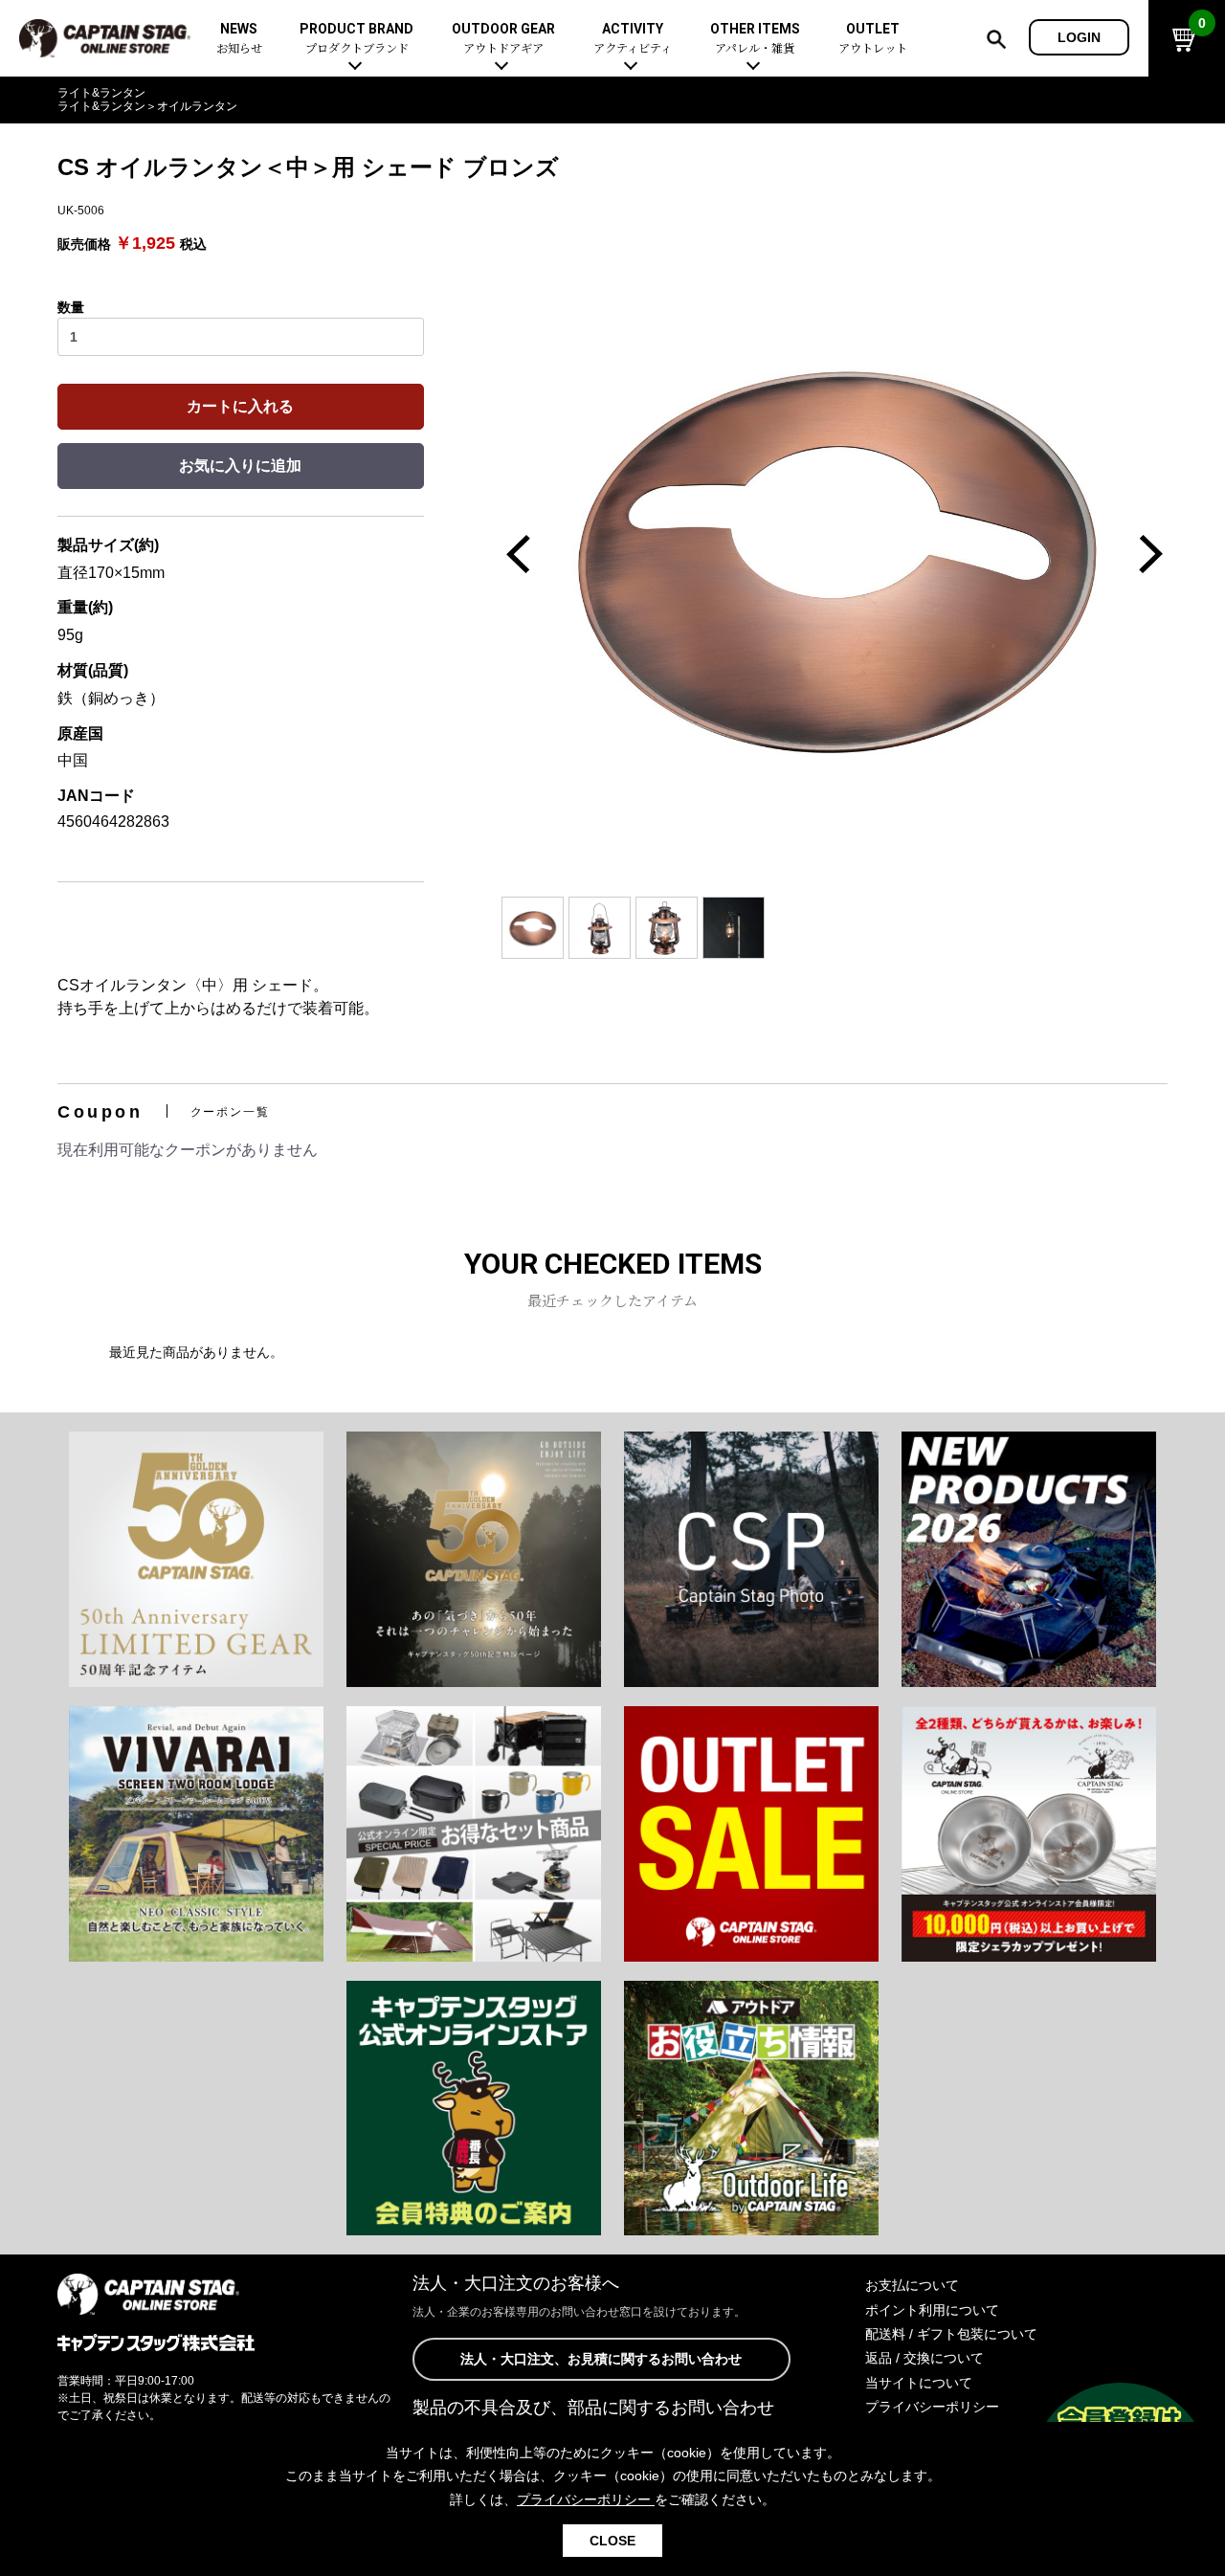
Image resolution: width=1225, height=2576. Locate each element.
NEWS (239, 39)
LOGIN (1079, 37)
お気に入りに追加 (240, 466)
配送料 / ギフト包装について (951, 2334)
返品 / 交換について (924, 2358)
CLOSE (612, 2541)
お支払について (912, 2285)
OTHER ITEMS (755, 39)
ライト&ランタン (101, 93)
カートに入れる (240, 406)
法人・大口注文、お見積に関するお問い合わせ (601, 2359)
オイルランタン (197, 106)
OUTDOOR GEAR (503, 39)
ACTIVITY (633, 39)
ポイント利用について (932, 2310)
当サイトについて (919, 2383)
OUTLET (873, 39)
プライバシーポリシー (932, 2407)
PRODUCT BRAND (356, 39)
